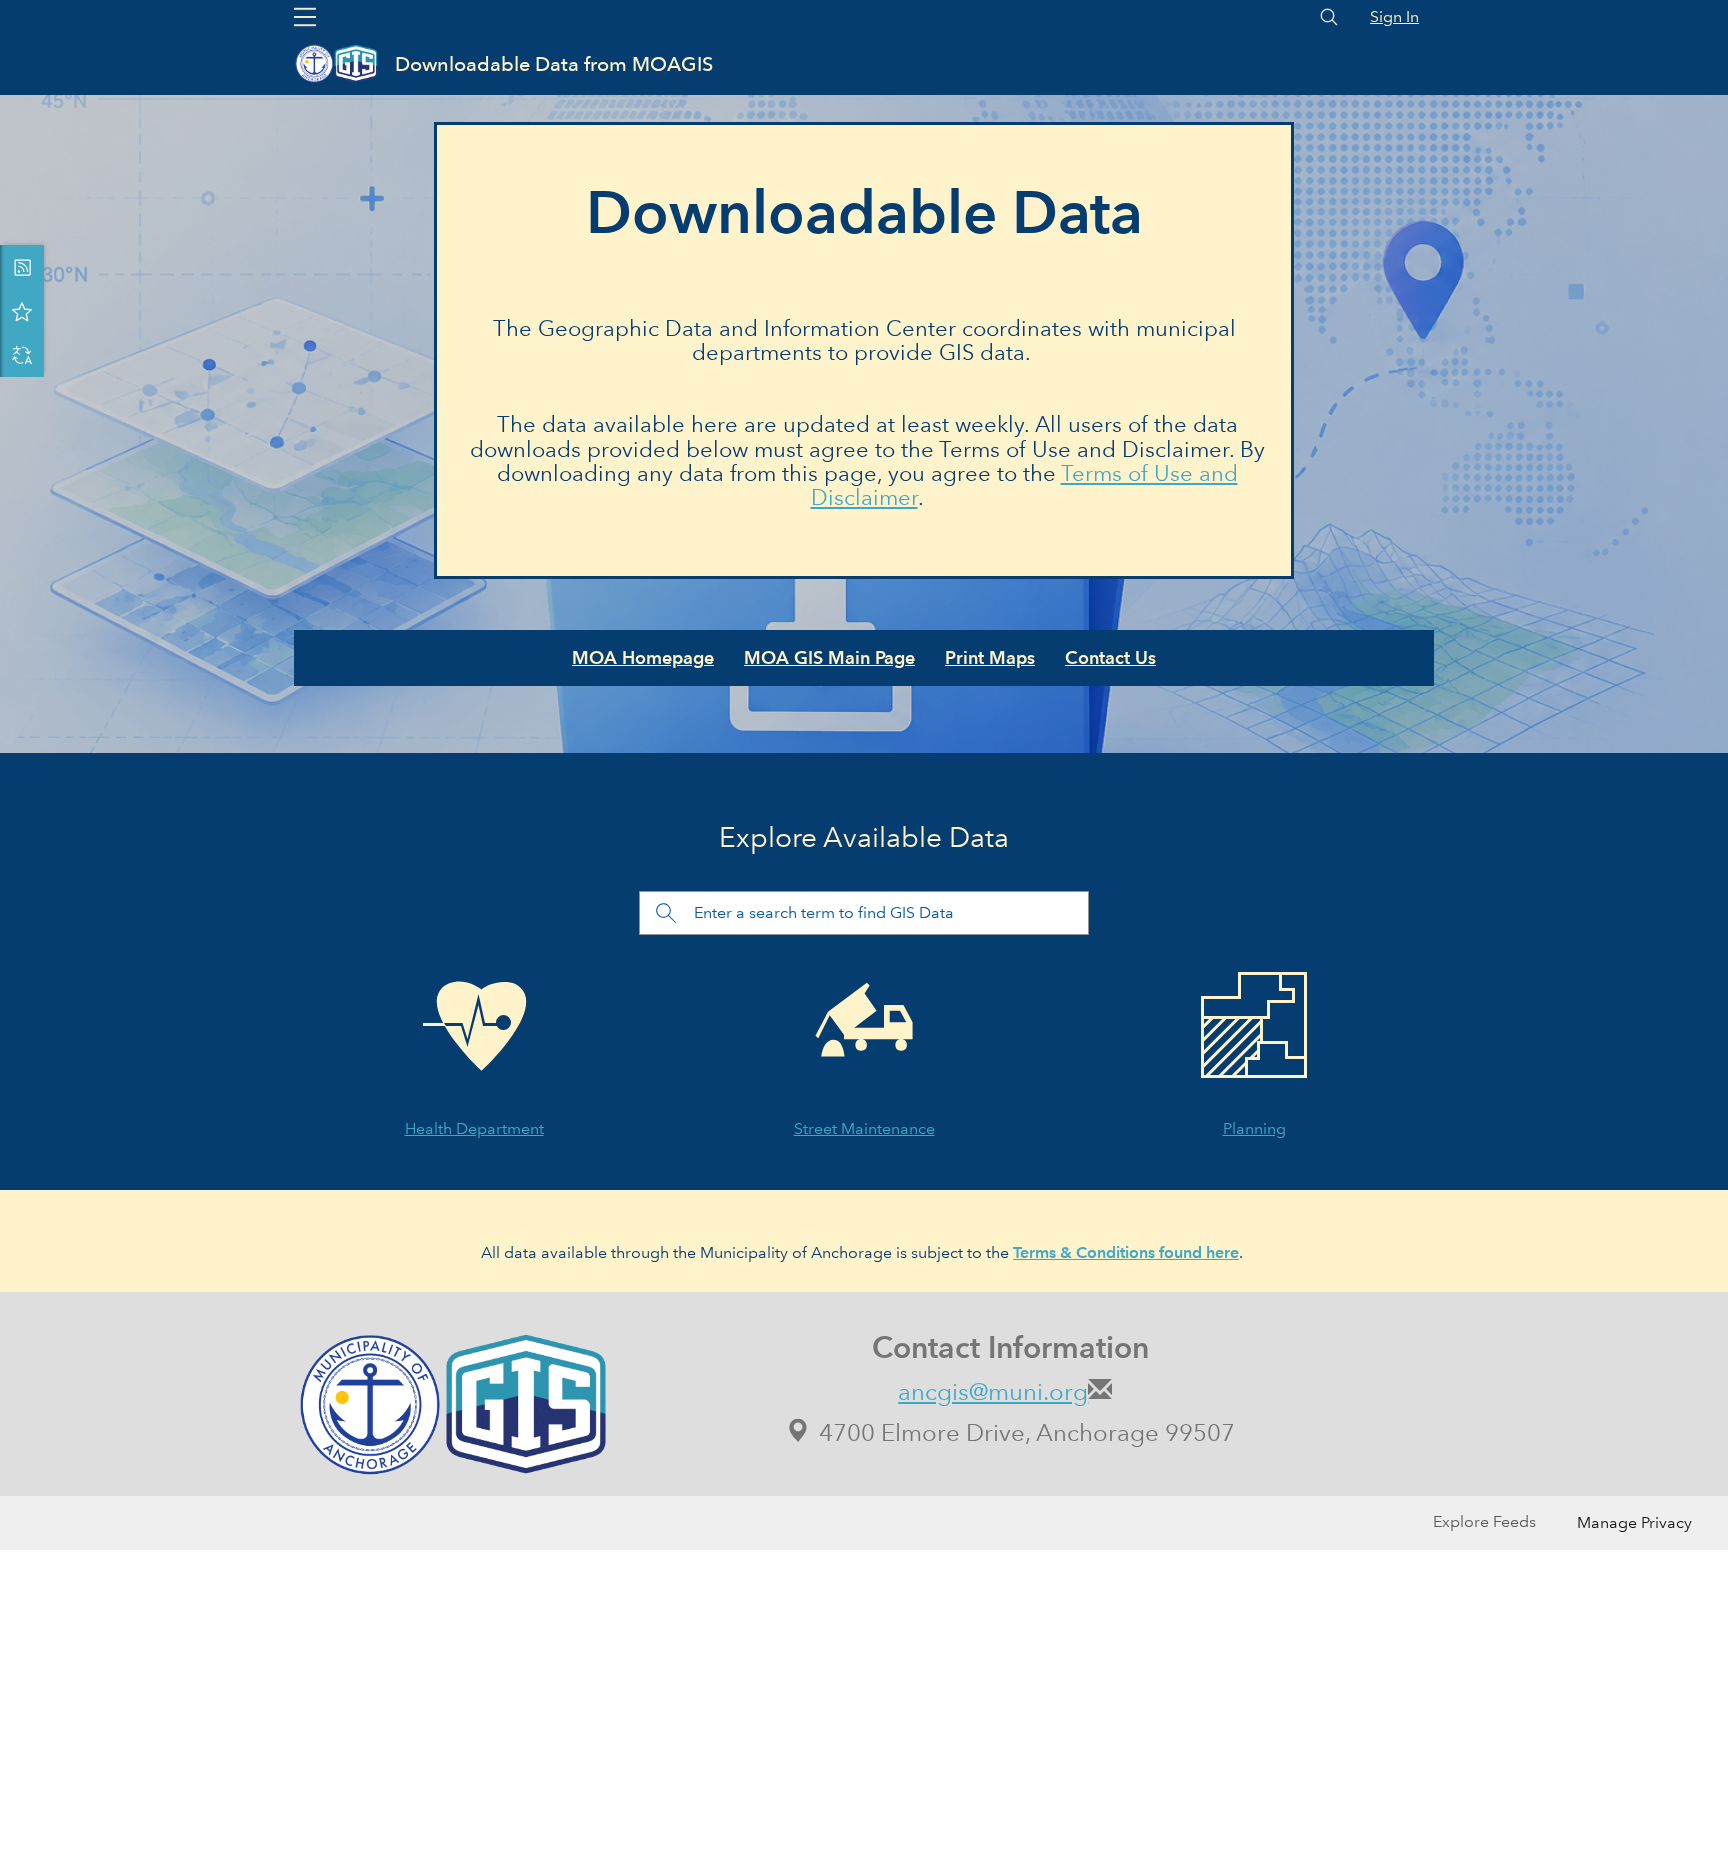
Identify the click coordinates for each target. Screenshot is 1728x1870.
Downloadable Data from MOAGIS (554, 64)
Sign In (1394, 16)
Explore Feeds (1484, 1521)
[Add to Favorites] (22, 311)
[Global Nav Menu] (305, 17)
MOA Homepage (643, 657)
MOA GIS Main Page (829, 657)
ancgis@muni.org (993, 1391)
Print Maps (990, 657)
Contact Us (1110, 657)
